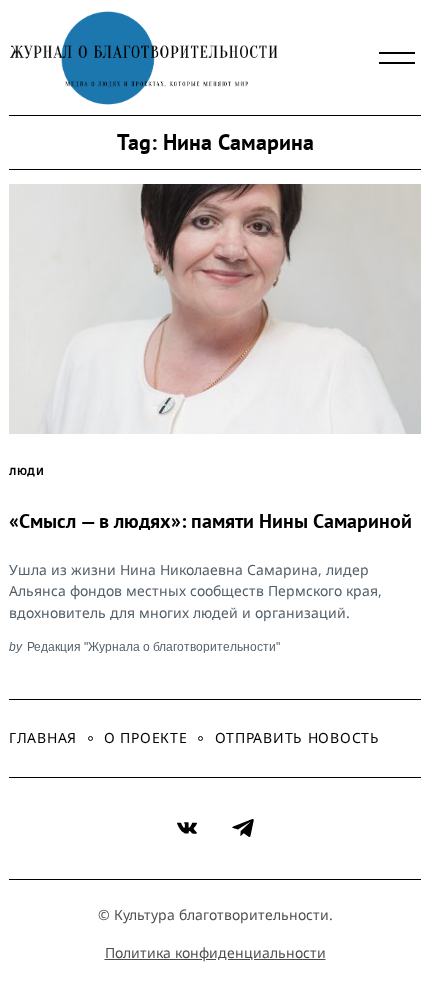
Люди (27, 471)
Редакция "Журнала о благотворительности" (153, 646)
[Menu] (397, 58)
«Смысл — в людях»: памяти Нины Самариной (210, 521)
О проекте (145, 737)
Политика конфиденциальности (215, 952)
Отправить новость (297, 737)
